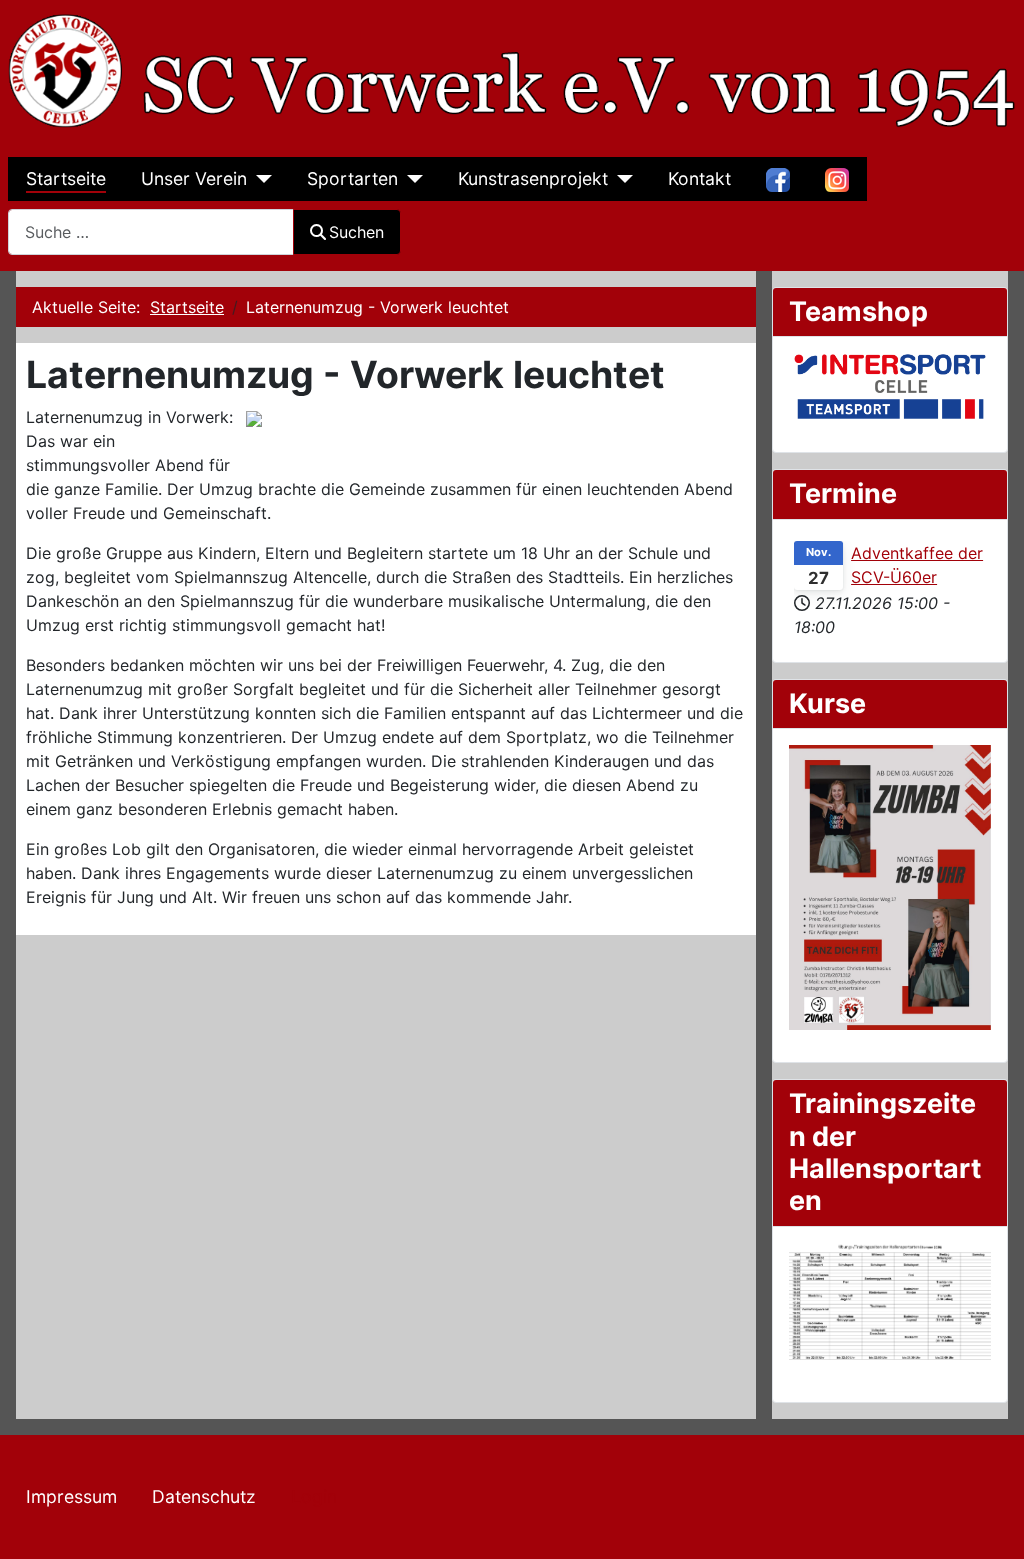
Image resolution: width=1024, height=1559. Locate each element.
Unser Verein (194, 178)
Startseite (66, 178)
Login (314, 1496)
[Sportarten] (410, 179)
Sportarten (352, 178)
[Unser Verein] (259, 179)
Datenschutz (204, 1496)
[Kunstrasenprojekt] (620, 179)
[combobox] (151, 231)
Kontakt (699, 178)
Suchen (356, 232)
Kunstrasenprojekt (533, 178)
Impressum (71, 1496)
